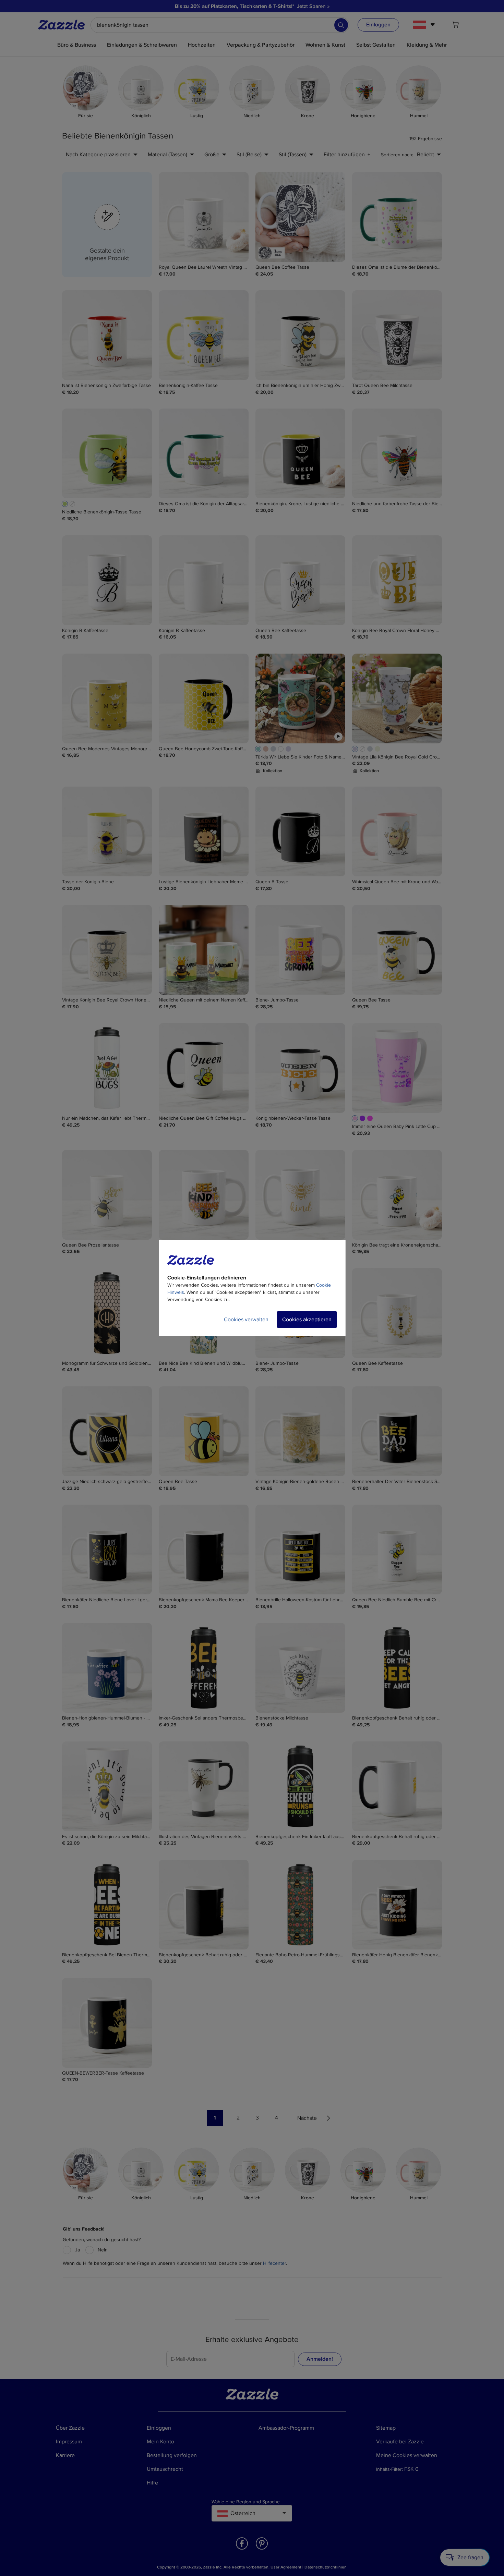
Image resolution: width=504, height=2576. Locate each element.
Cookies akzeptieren (307, 1320)
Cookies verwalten (246, 1320)
